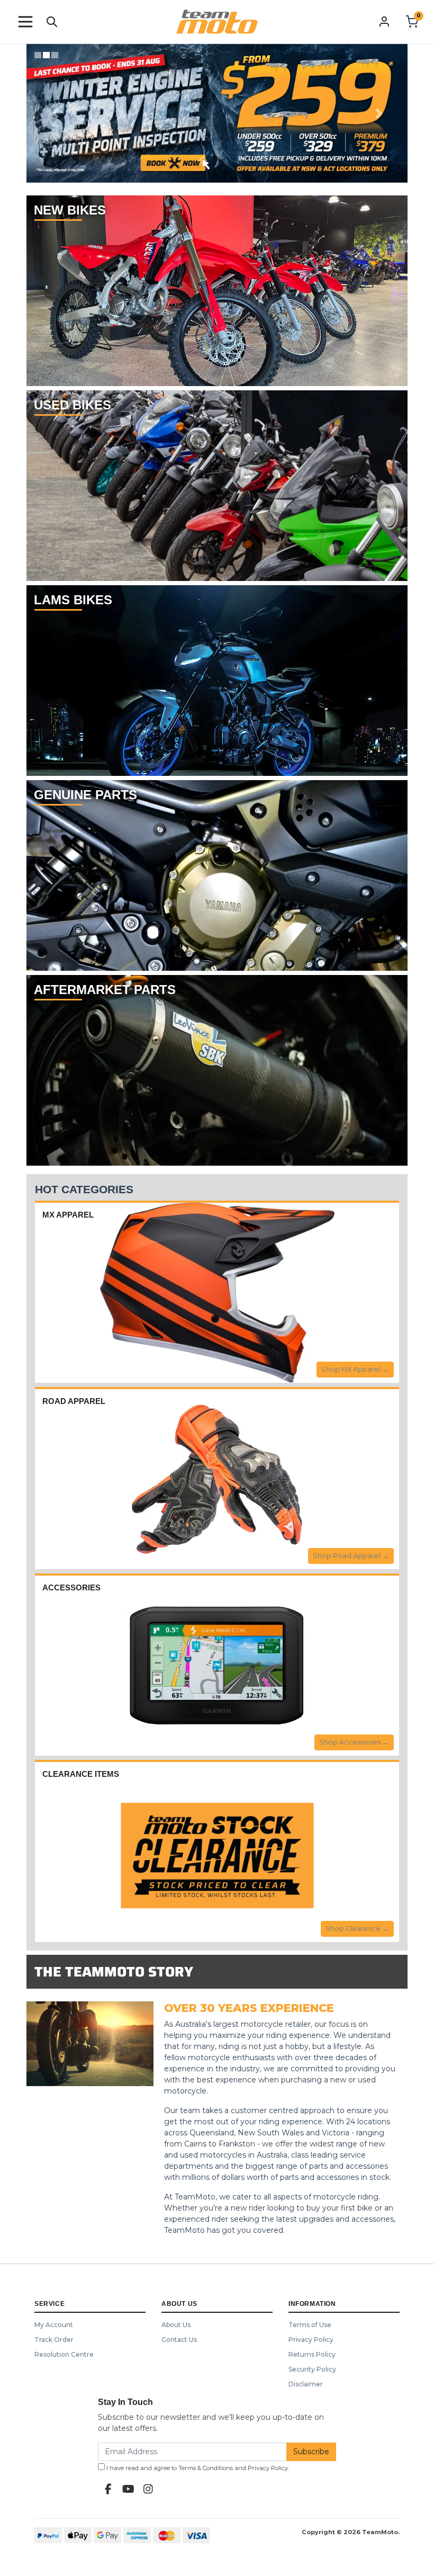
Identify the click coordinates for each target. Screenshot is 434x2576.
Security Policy (312, 2369)
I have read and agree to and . (197, 2468)
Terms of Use (310, 2325)
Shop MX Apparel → (355, 1369)
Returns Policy (312, 2354)
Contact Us (179, 2340)
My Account (54, 2325)
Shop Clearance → (357, 1929)
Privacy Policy (311, 2340)
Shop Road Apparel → (351, 1556)
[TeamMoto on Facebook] (108, 2489)
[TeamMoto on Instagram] (148, 2489)
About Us (176, 2325)
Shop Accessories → (354, 1742)
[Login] (384, 21)
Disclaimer (306, 2384)
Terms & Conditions (206, 2468)
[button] (25, 22)
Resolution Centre (64, 2354)
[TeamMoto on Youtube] (128, 2489)
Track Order (54, 2340)
